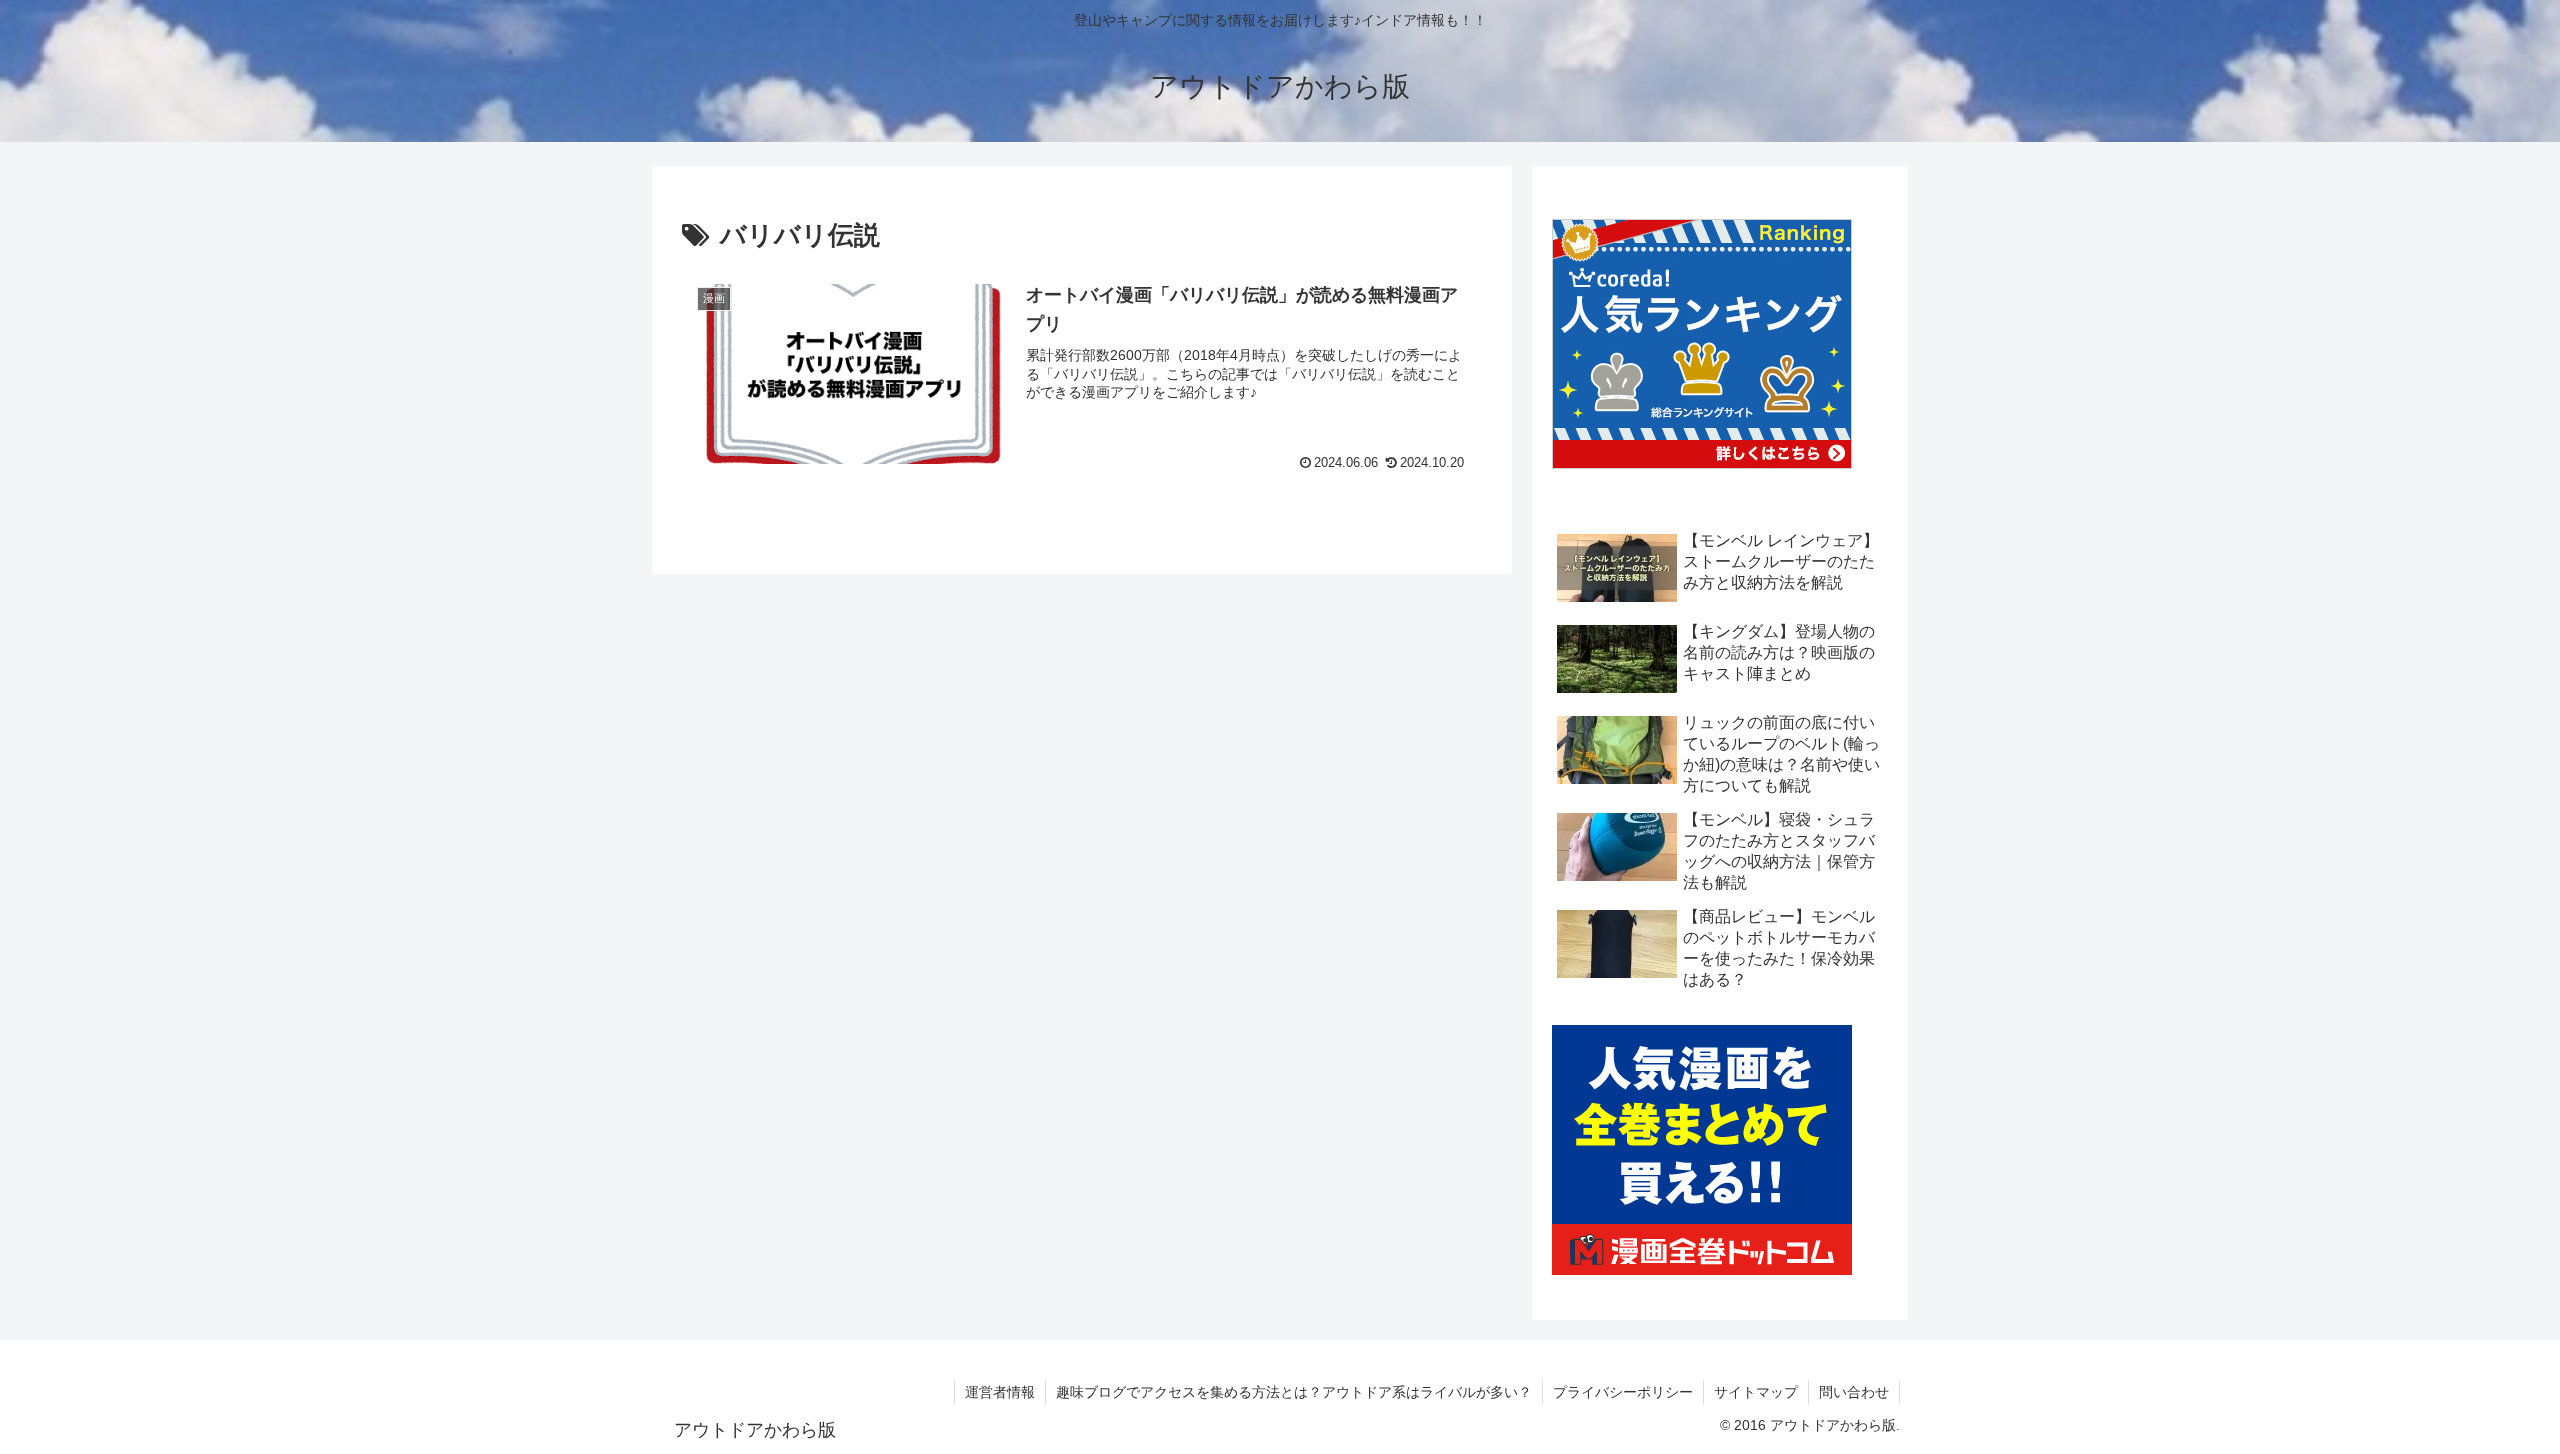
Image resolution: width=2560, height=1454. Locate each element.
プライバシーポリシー (1623, 1392)
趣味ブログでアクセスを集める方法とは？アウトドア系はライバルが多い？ (1294, 1392)
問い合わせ (1854, 1392)
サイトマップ (1756, 1392)
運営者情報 (1000, 1392)
